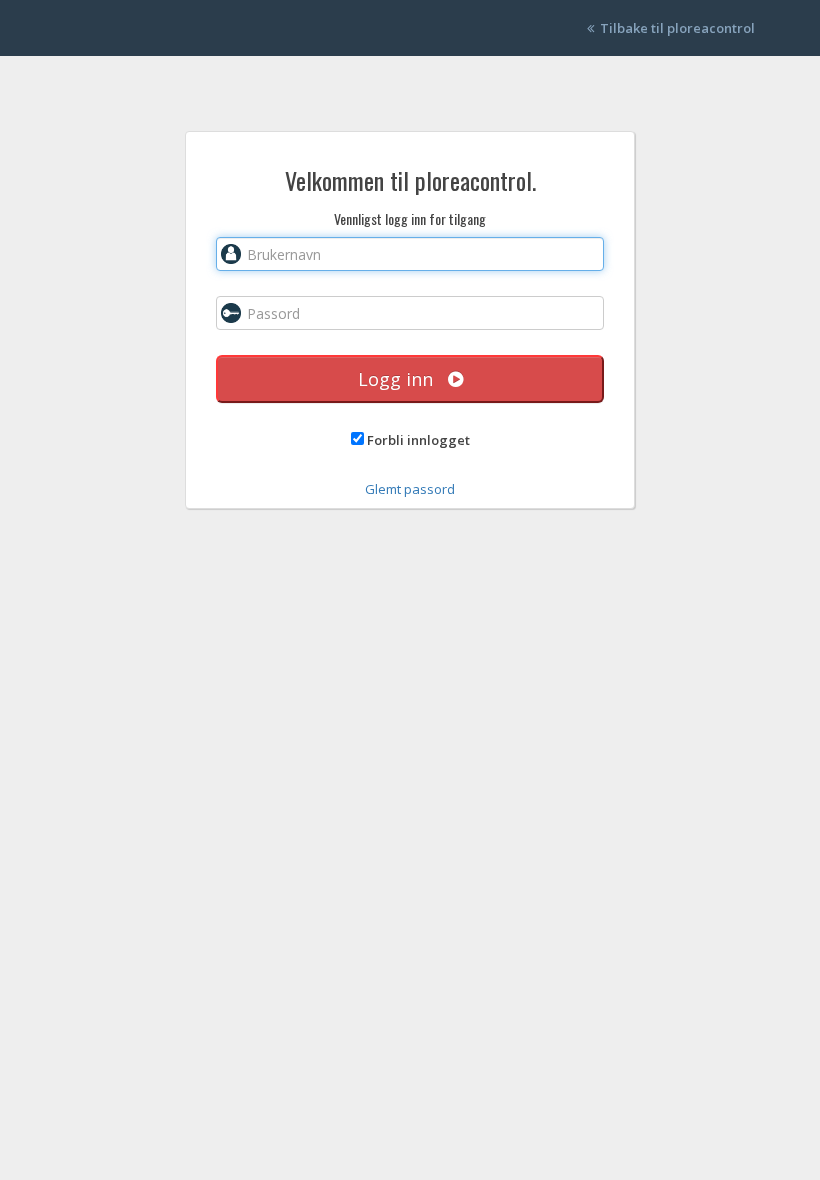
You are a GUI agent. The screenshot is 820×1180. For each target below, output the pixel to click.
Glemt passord (410, 489)
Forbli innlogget (418, 440)
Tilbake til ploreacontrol (674, 28)
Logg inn (403, 379)
